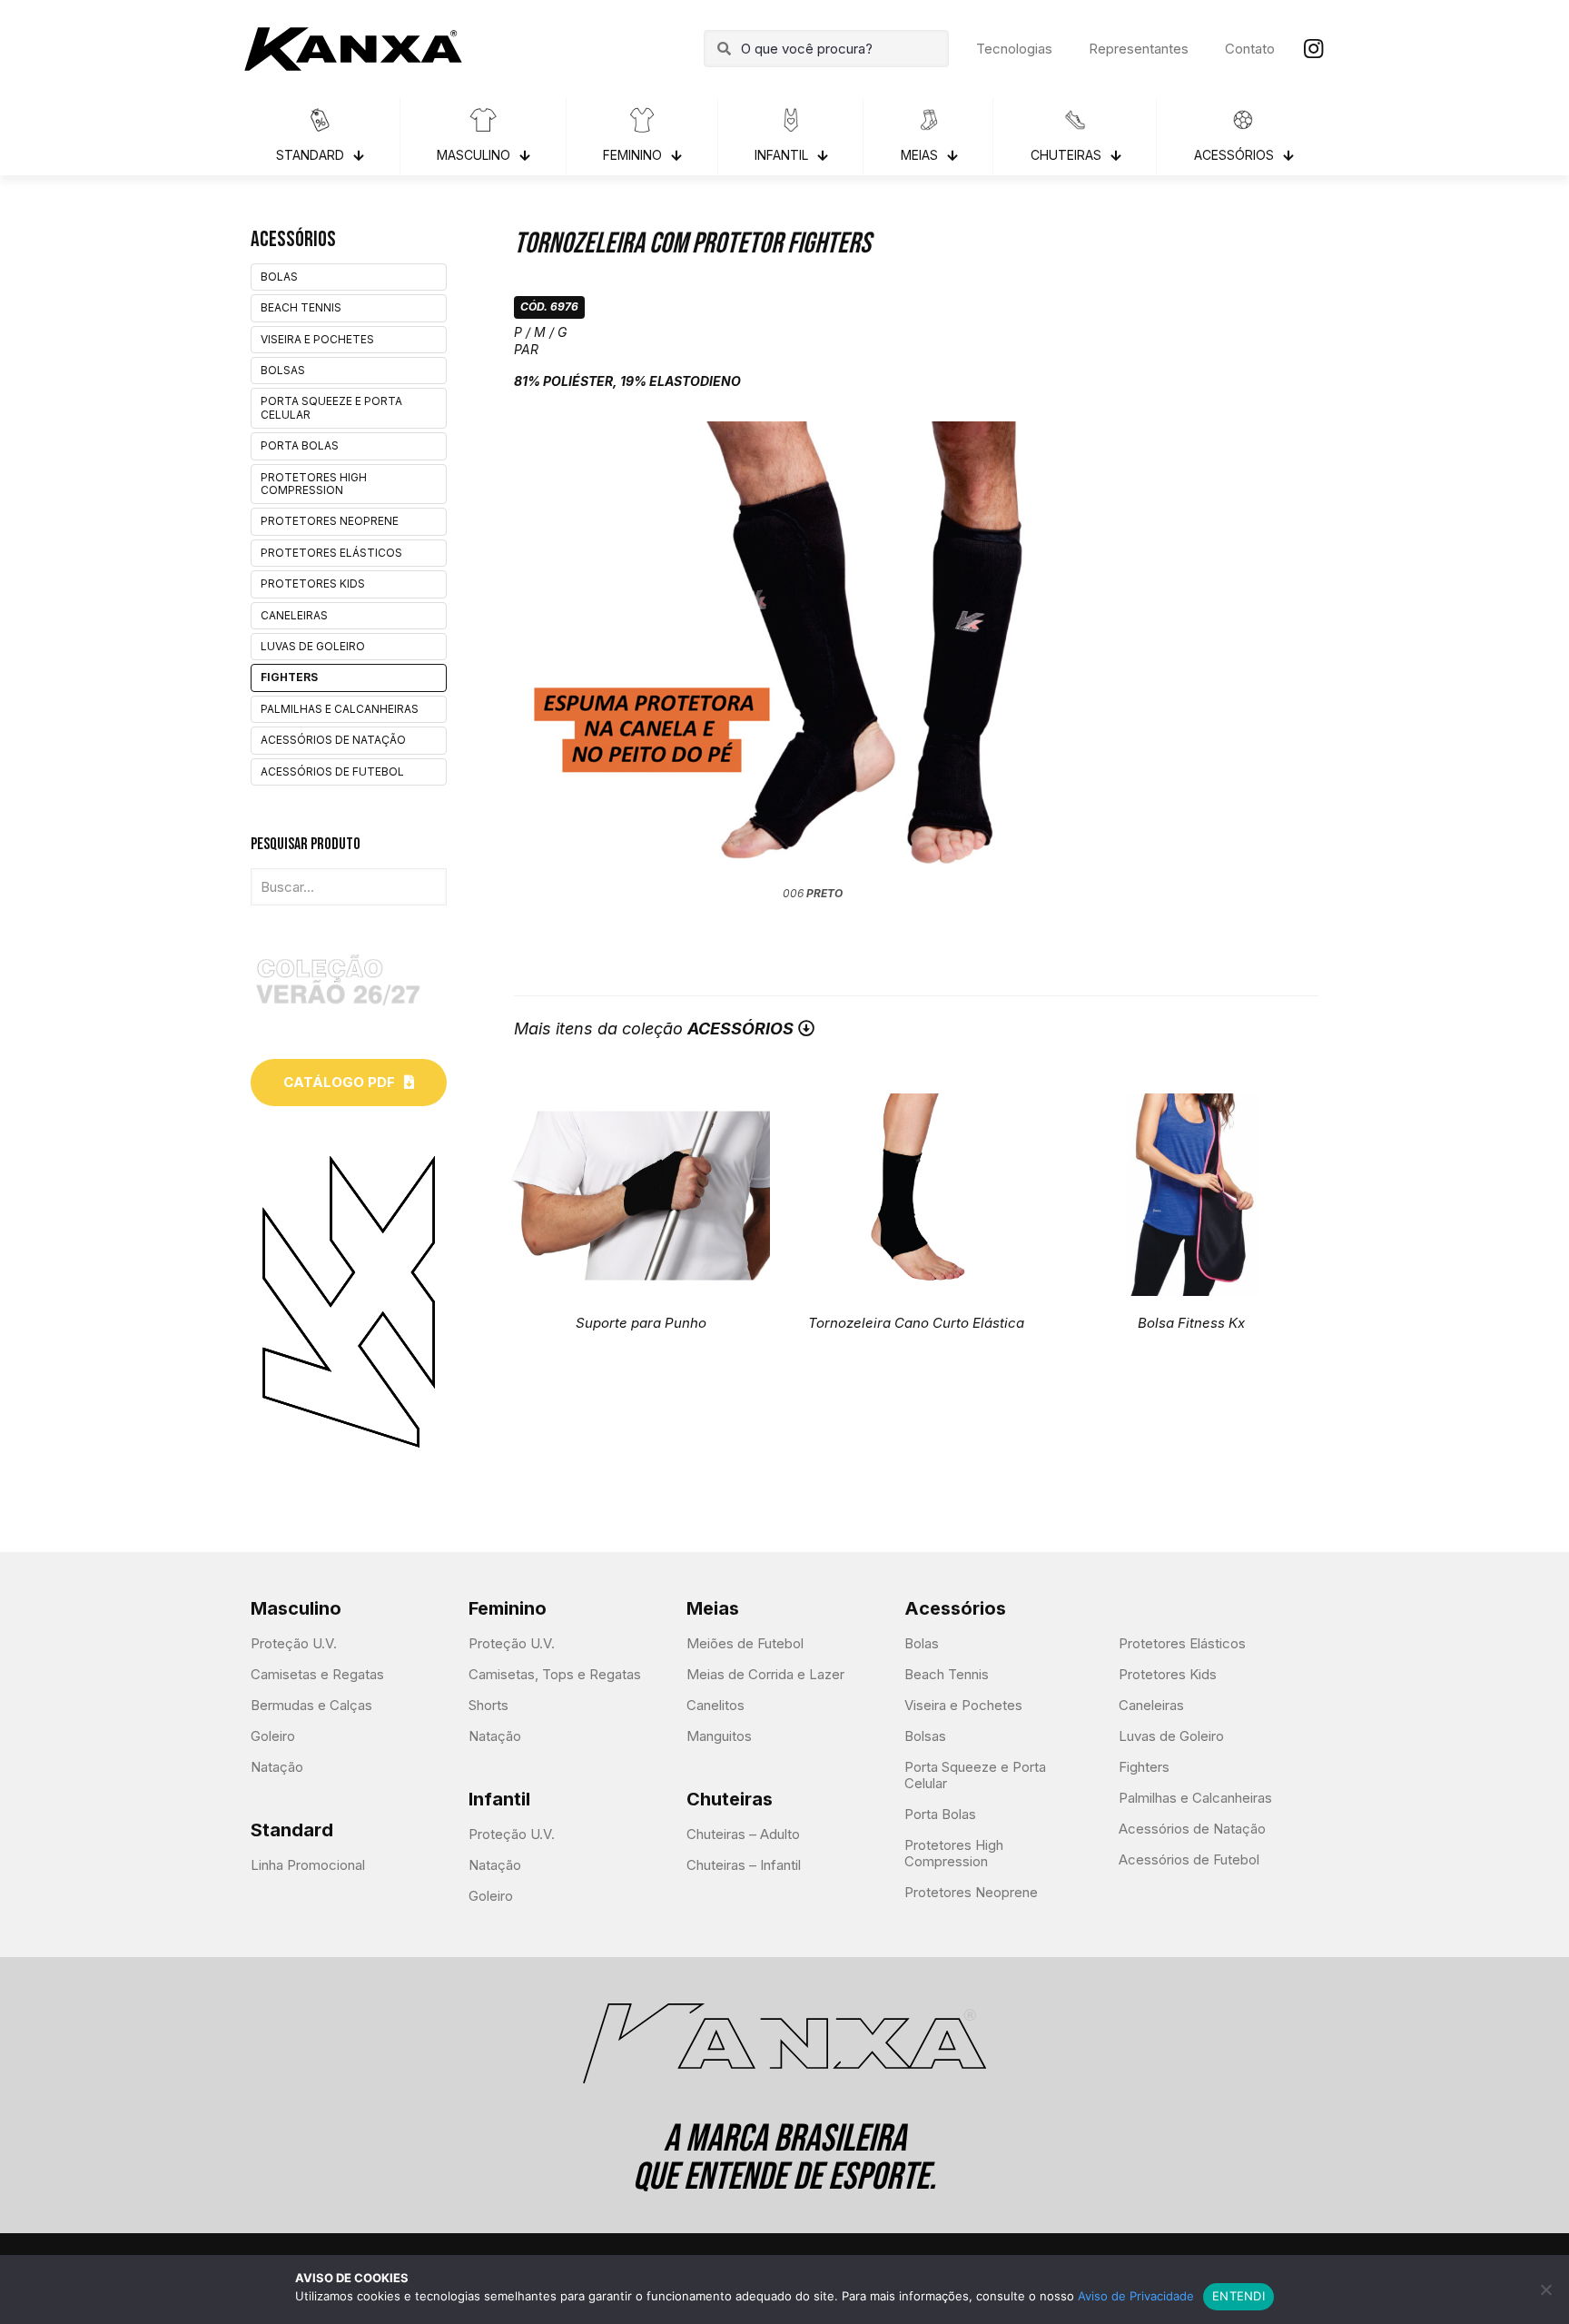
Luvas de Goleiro (313, 646)
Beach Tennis (301, 307)
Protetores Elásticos (331, 553)
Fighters (289, 677)
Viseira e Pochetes (317, 339)
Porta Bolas (300, 445)
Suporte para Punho (641, 1323)
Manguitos (719, 1736)
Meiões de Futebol (745, 1643)
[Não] (1546, 2289)
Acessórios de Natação (333, 740)
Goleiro (273, 1736)
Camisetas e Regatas (317, 1674)
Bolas (279, 277)
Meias (713, 1608)
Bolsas (283, 370)
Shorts (488, 1705)
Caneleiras (294, 615)
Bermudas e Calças (311, 1705)
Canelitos (715, 1705)
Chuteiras (730, 1799)
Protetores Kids (313, 583)
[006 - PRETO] (813, 652)
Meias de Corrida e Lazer (765, 1674)
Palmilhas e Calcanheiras (340, 709)
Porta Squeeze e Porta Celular (331, 407)
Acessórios (955, 1608)
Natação (277, 1767)
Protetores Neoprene (330, 521)
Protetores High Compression (314, 484)
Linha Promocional (308, 1865)
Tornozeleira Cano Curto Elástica (916, 1323)
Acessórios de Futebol (332, 771)
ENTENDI (1238, 2296)
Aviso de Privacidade (1136, 2296)
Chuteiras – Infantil (744, 1865)
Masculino (296, 1608)
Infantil (499, 1799)
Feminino (508, 1608)
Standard (292, 1830)
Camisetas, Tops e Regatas (555, 1674)
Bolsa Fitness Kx (1191, 1323)
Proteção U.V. (294, 1643)
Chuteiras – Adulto (743, 1834)
